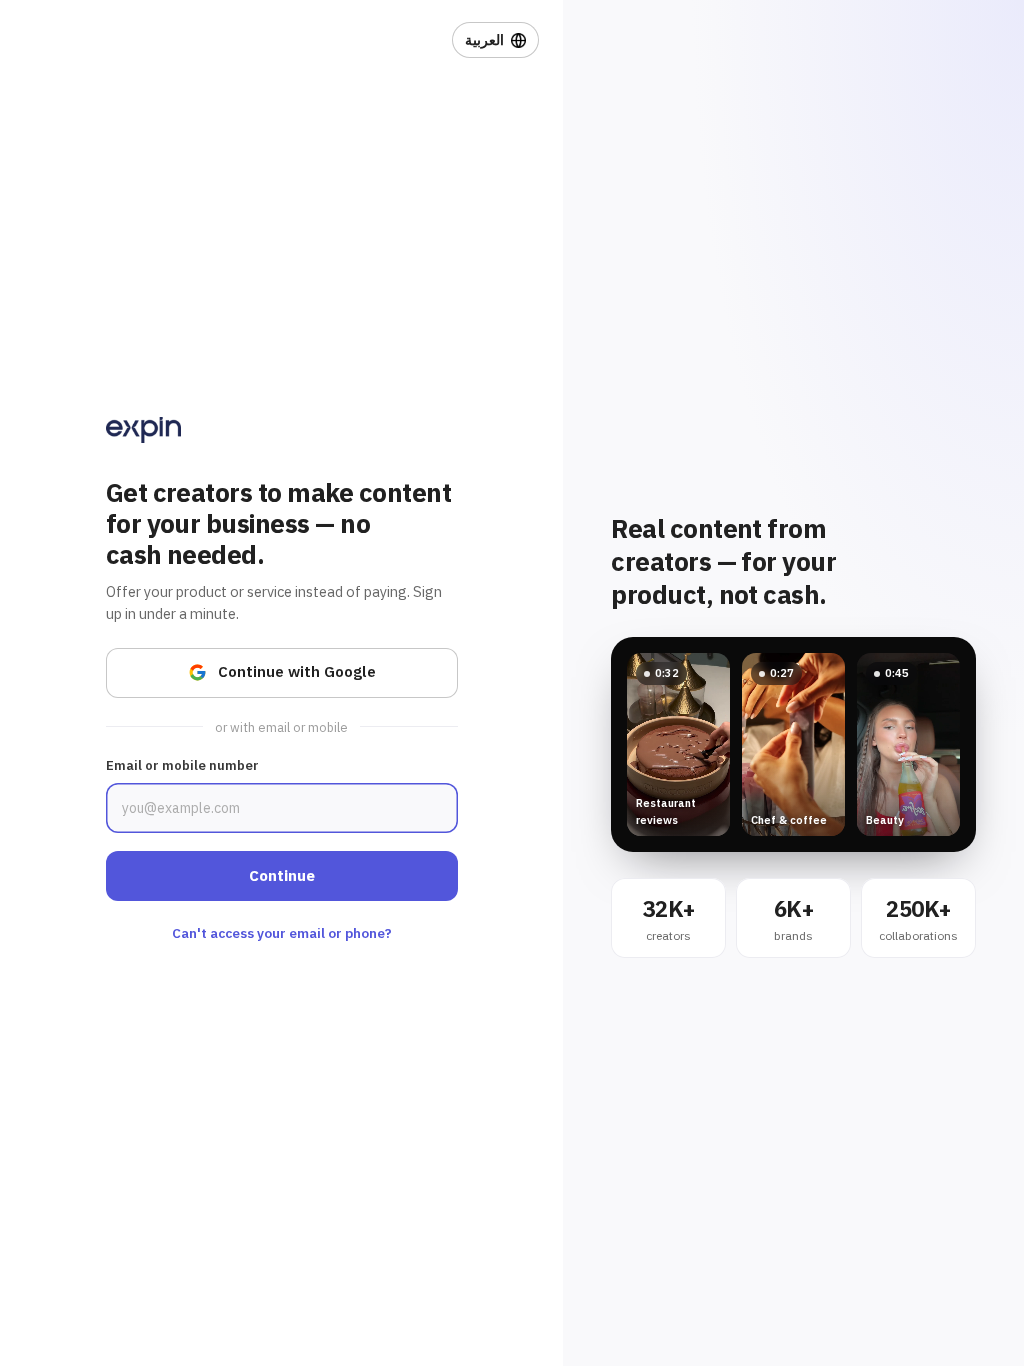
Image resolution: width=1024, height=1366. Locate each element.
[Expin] (143, 430)
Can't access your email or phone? (282, 933)
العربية (484, 40)
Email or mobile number (182, 765)
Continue (282, 875)
